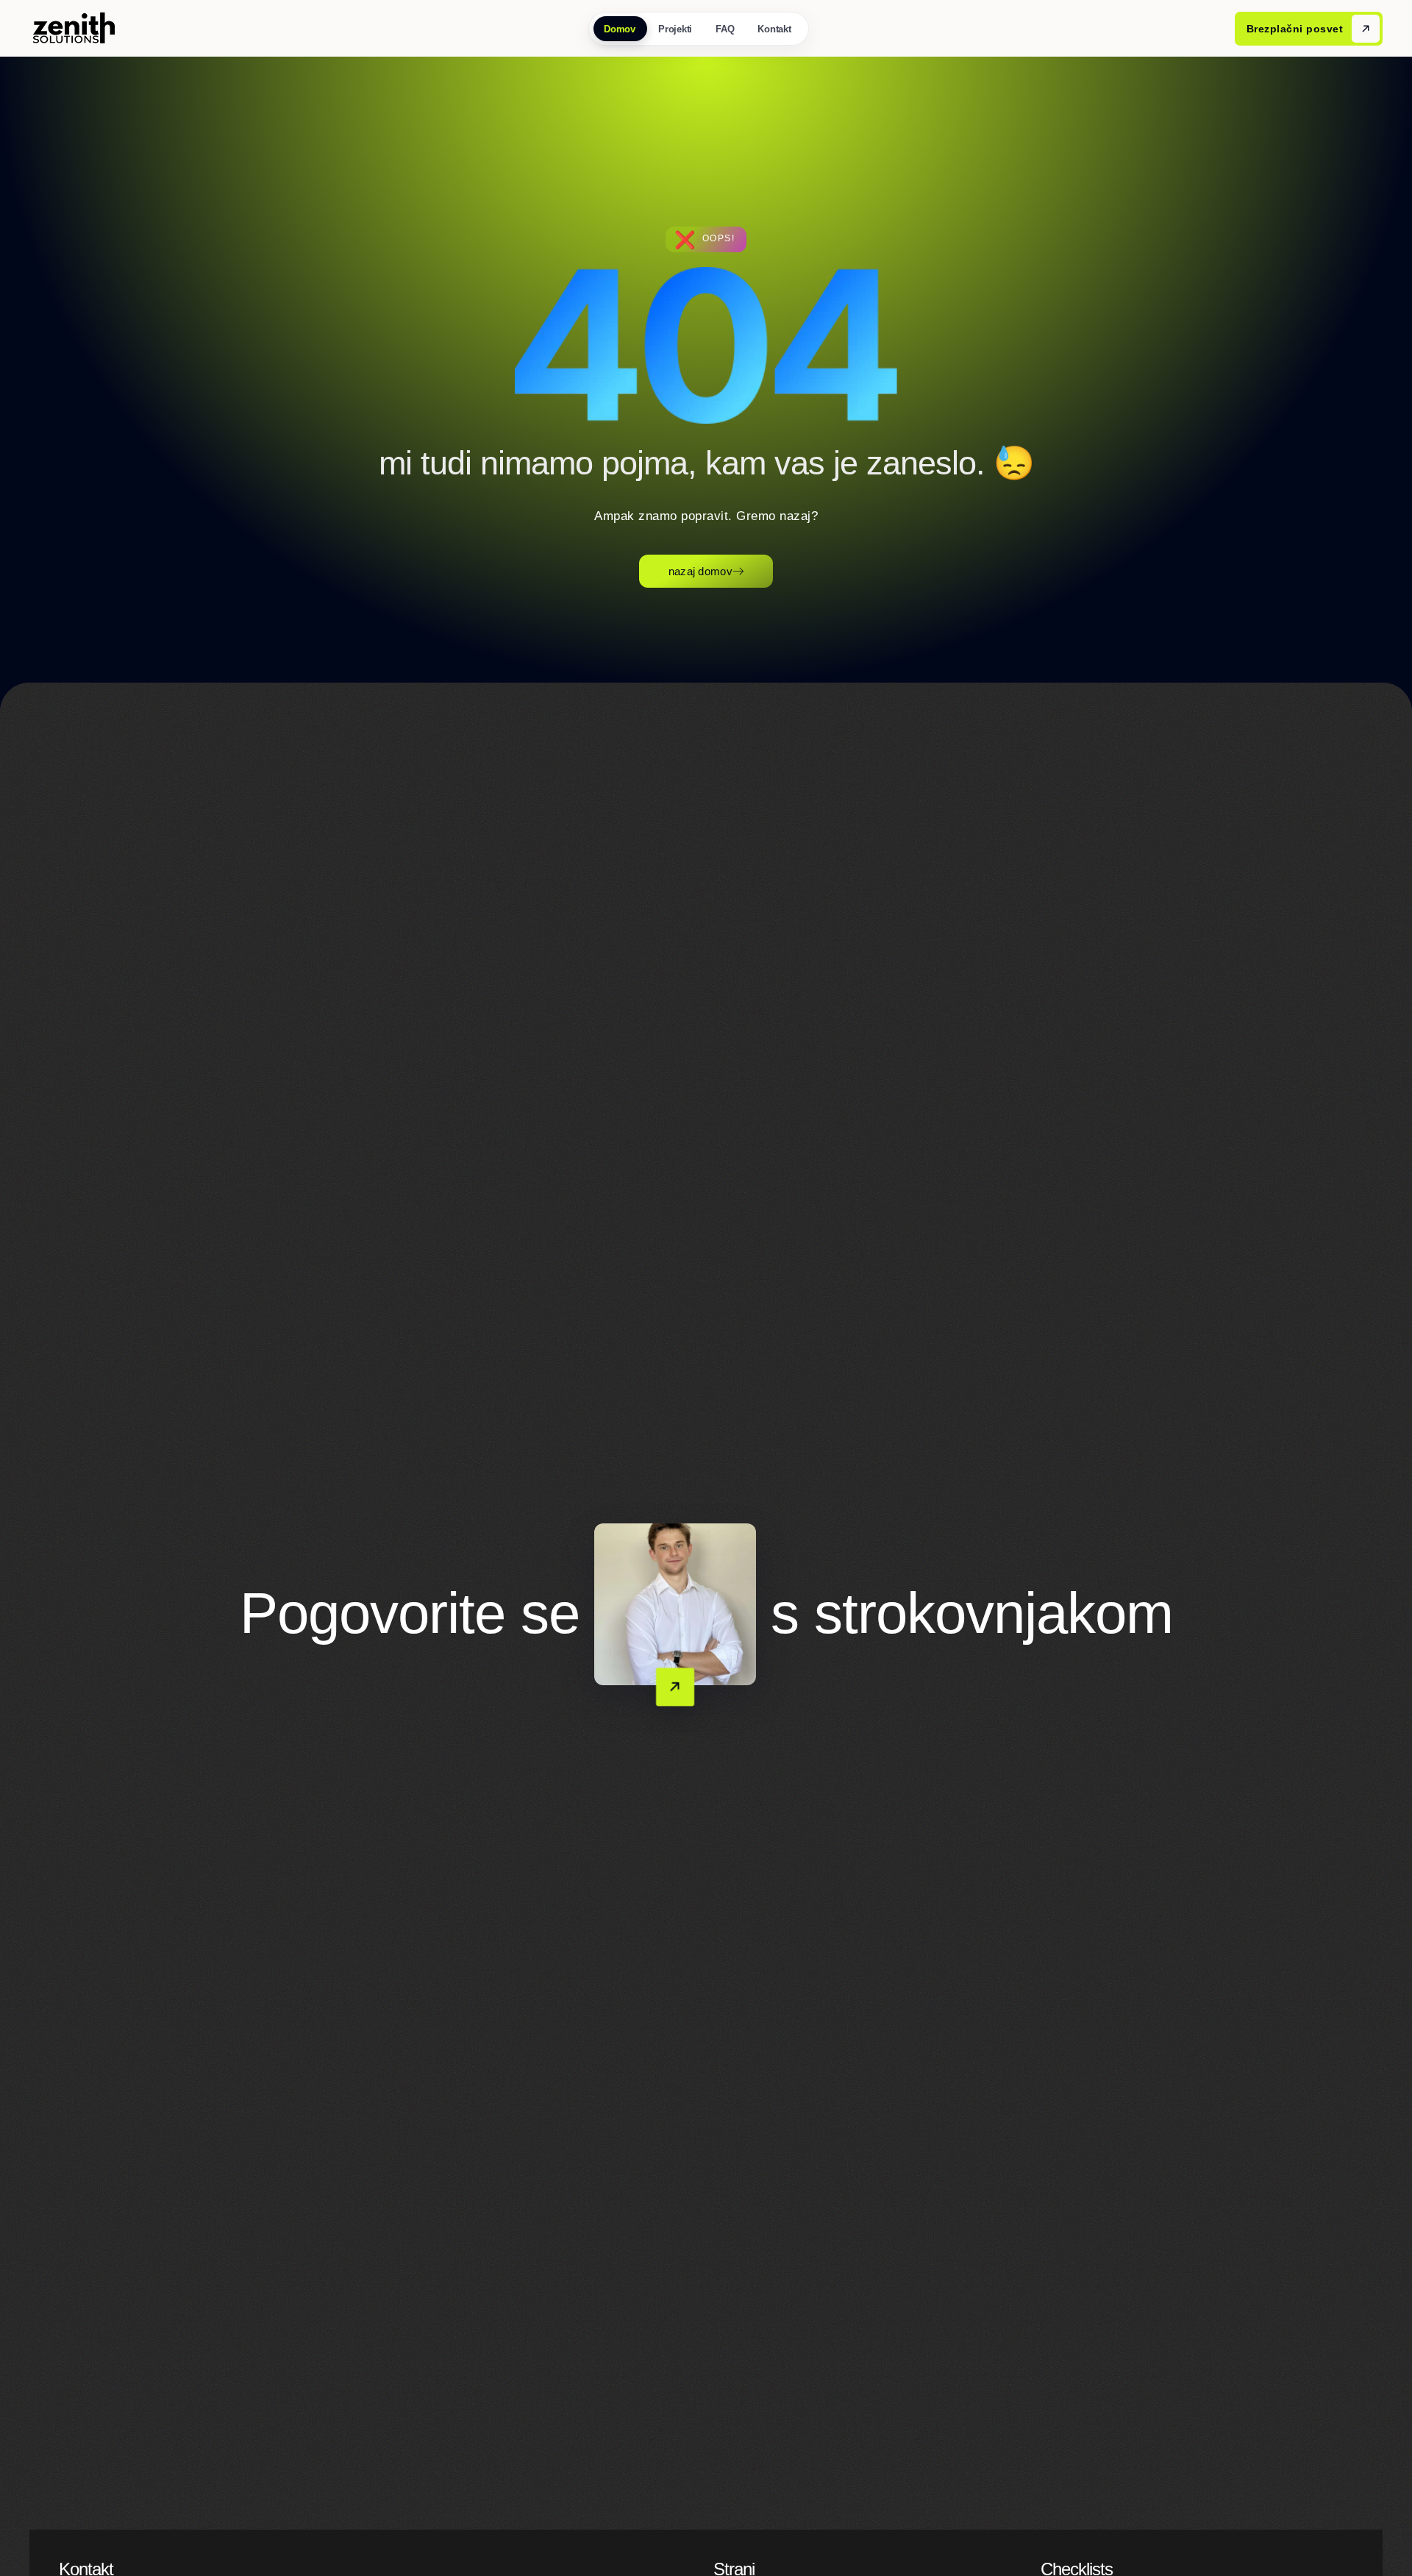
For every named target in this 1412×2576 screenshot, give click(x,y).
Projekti (676, 29)
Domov (620, 29)
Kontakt (775, 29)
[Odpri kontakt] (675, 1604)
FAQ (725, 29)
